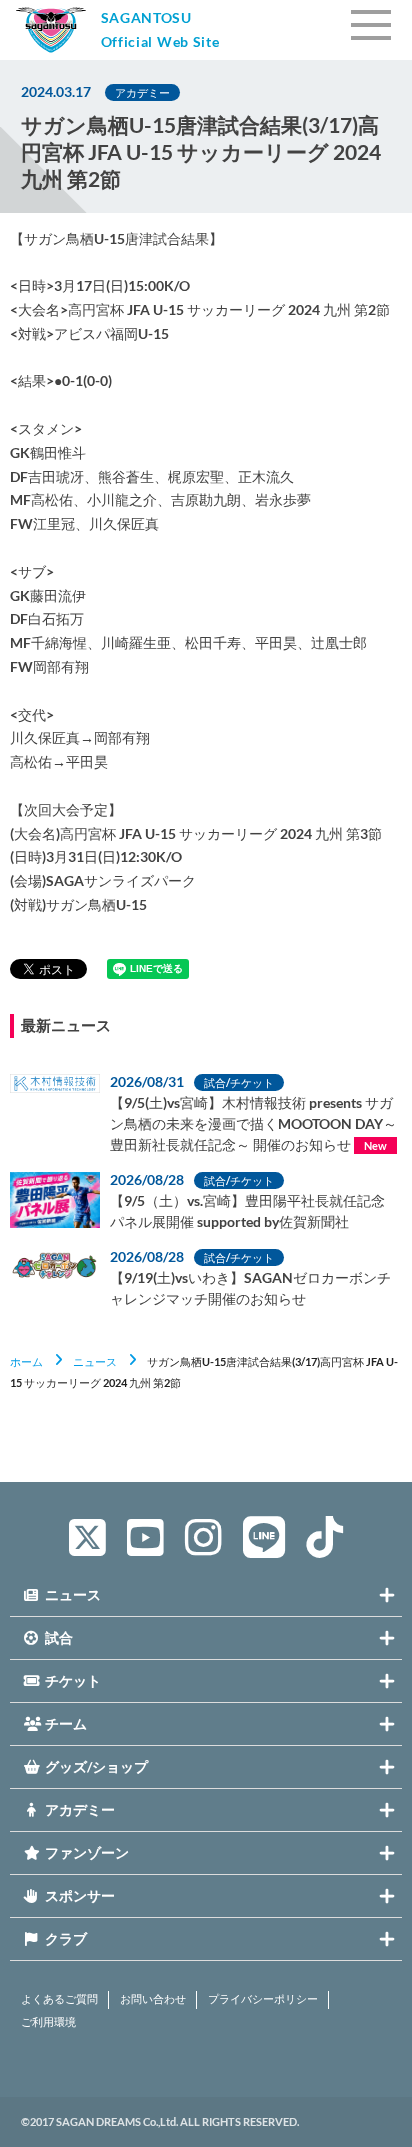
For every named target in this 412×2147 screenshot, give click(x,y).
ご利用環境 (48, 2022)
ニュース (95, 1361)
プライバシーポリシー (263, 1999)
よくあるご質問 (59, 1999)
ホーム (26, 1361)
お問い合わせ (153, 1999)
